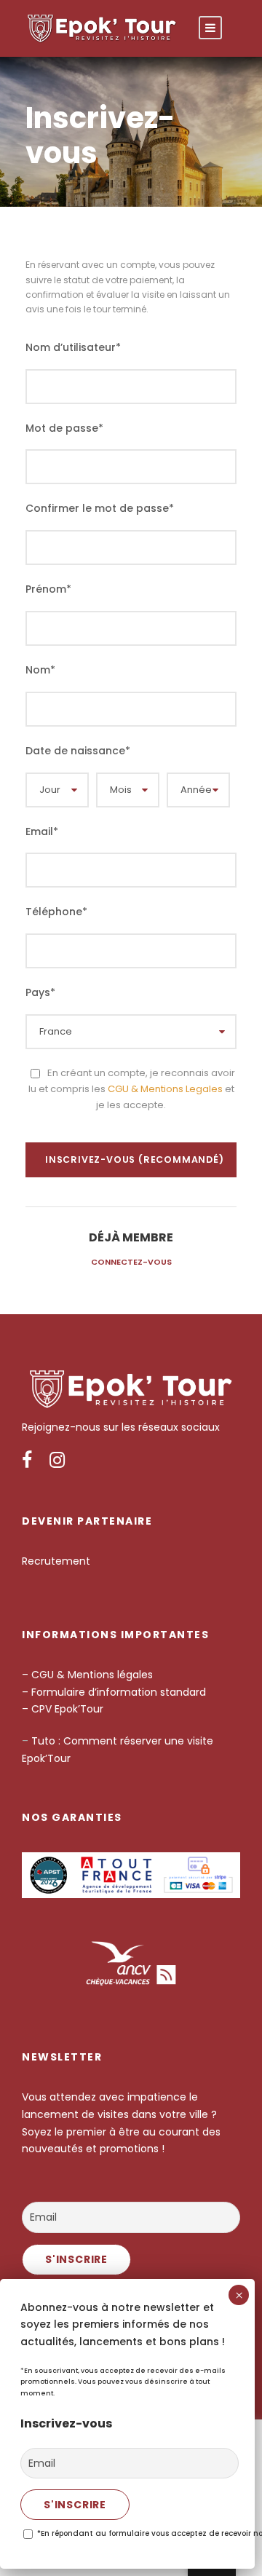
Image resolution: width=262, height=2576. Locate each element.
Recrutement (56, 1561)
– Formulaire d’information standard (114, 1692)
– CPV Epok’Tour (64, 1709)
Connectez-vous (131, 1262)
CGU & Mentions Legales (165, 1089)
